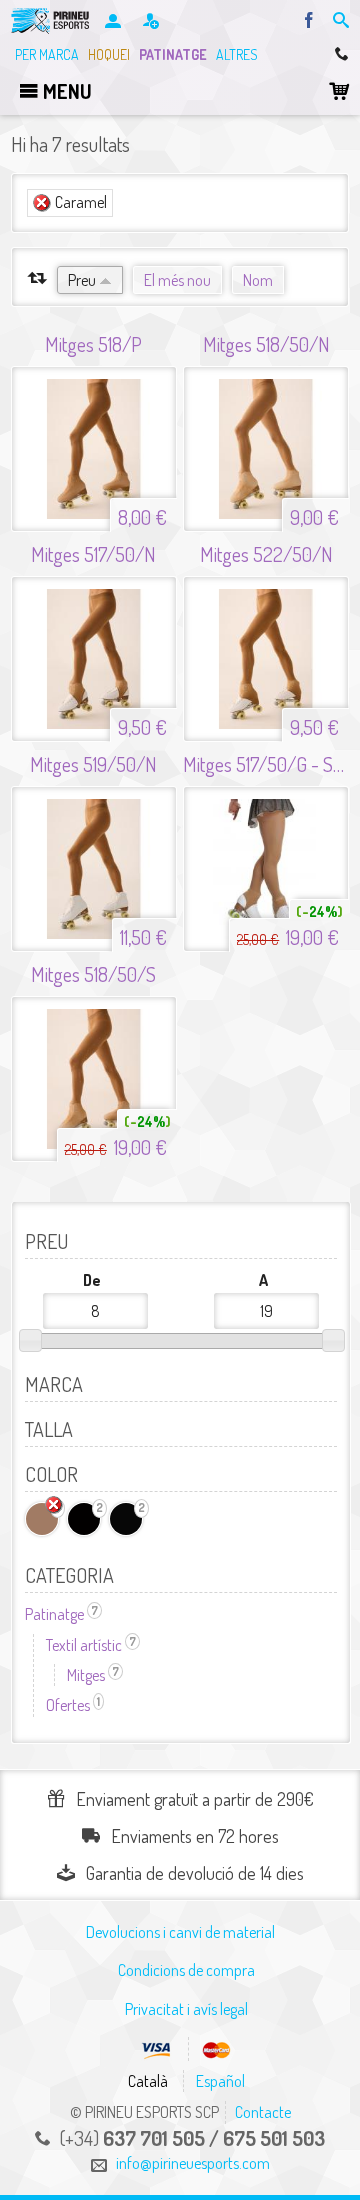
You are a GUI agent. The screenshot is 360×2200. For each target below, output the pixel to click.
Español (220, 2081)
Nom (258, 280)
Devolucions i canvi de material (180, 1932)
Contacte (263, 2112)
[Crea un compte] (152, 22)
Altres (237, 54)
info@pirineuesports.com (193, 2163)
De (92, 1280)
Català (148, 2081)
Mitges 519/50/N (93, 764)
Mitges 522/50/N (266, 554)
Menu (65, 91)
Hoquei (109, 54)
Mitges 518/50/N (266, 344)
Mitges (95, 1675)
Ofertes (75, 1705)
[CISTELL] (339, 91)
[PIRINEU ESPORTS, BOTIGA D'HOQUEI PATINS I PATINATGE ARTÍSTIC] (52, 21)
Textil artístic (93, 1645)
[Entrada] (114, 22)
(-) (42, 203)
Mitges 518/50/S (93, 974)
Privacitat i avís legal (186, 2009)
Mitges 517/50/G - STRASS (266, 764)
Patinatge (173, 54)
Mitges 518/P (93, 344)
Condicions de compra (186, 1970)
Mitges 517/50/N (93, 554)
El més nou (177, 280)
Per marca (47, 54)
